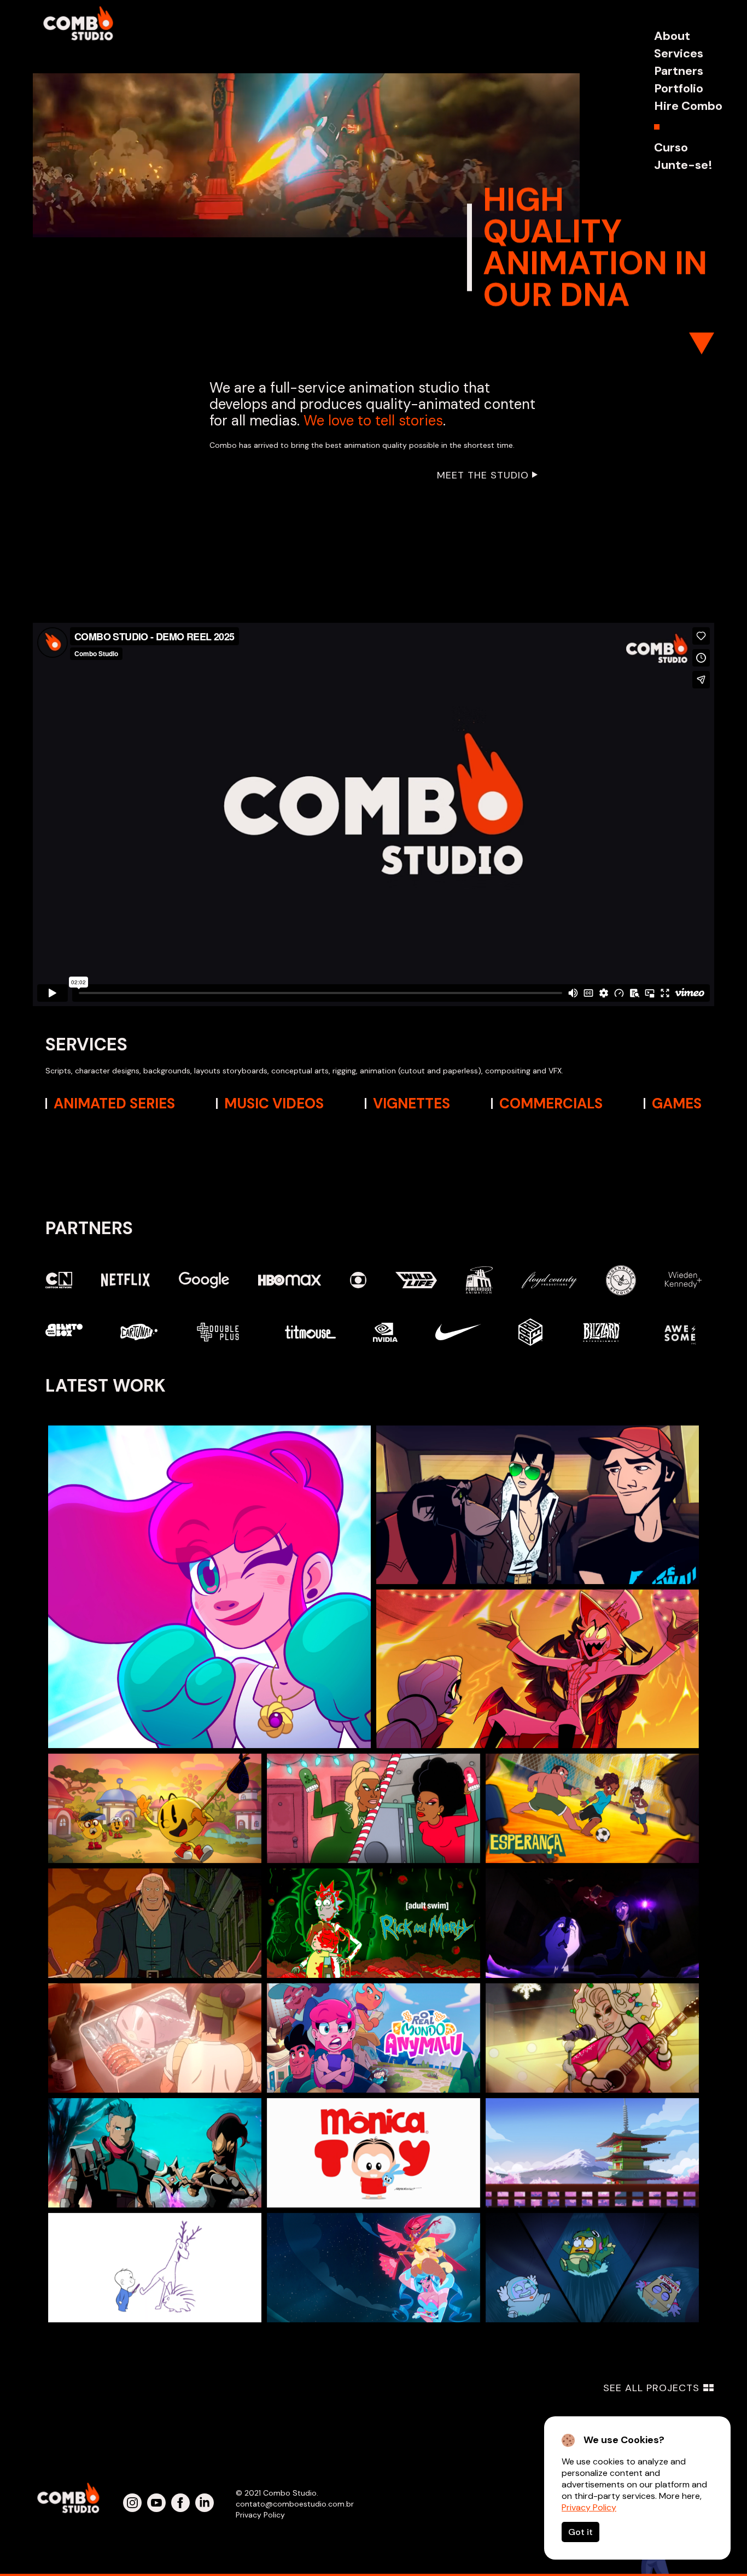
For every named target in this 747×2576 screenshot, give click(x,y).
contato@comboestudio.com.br (295, 2504)
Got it (580, 2532)
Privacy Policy (589, 2507)
